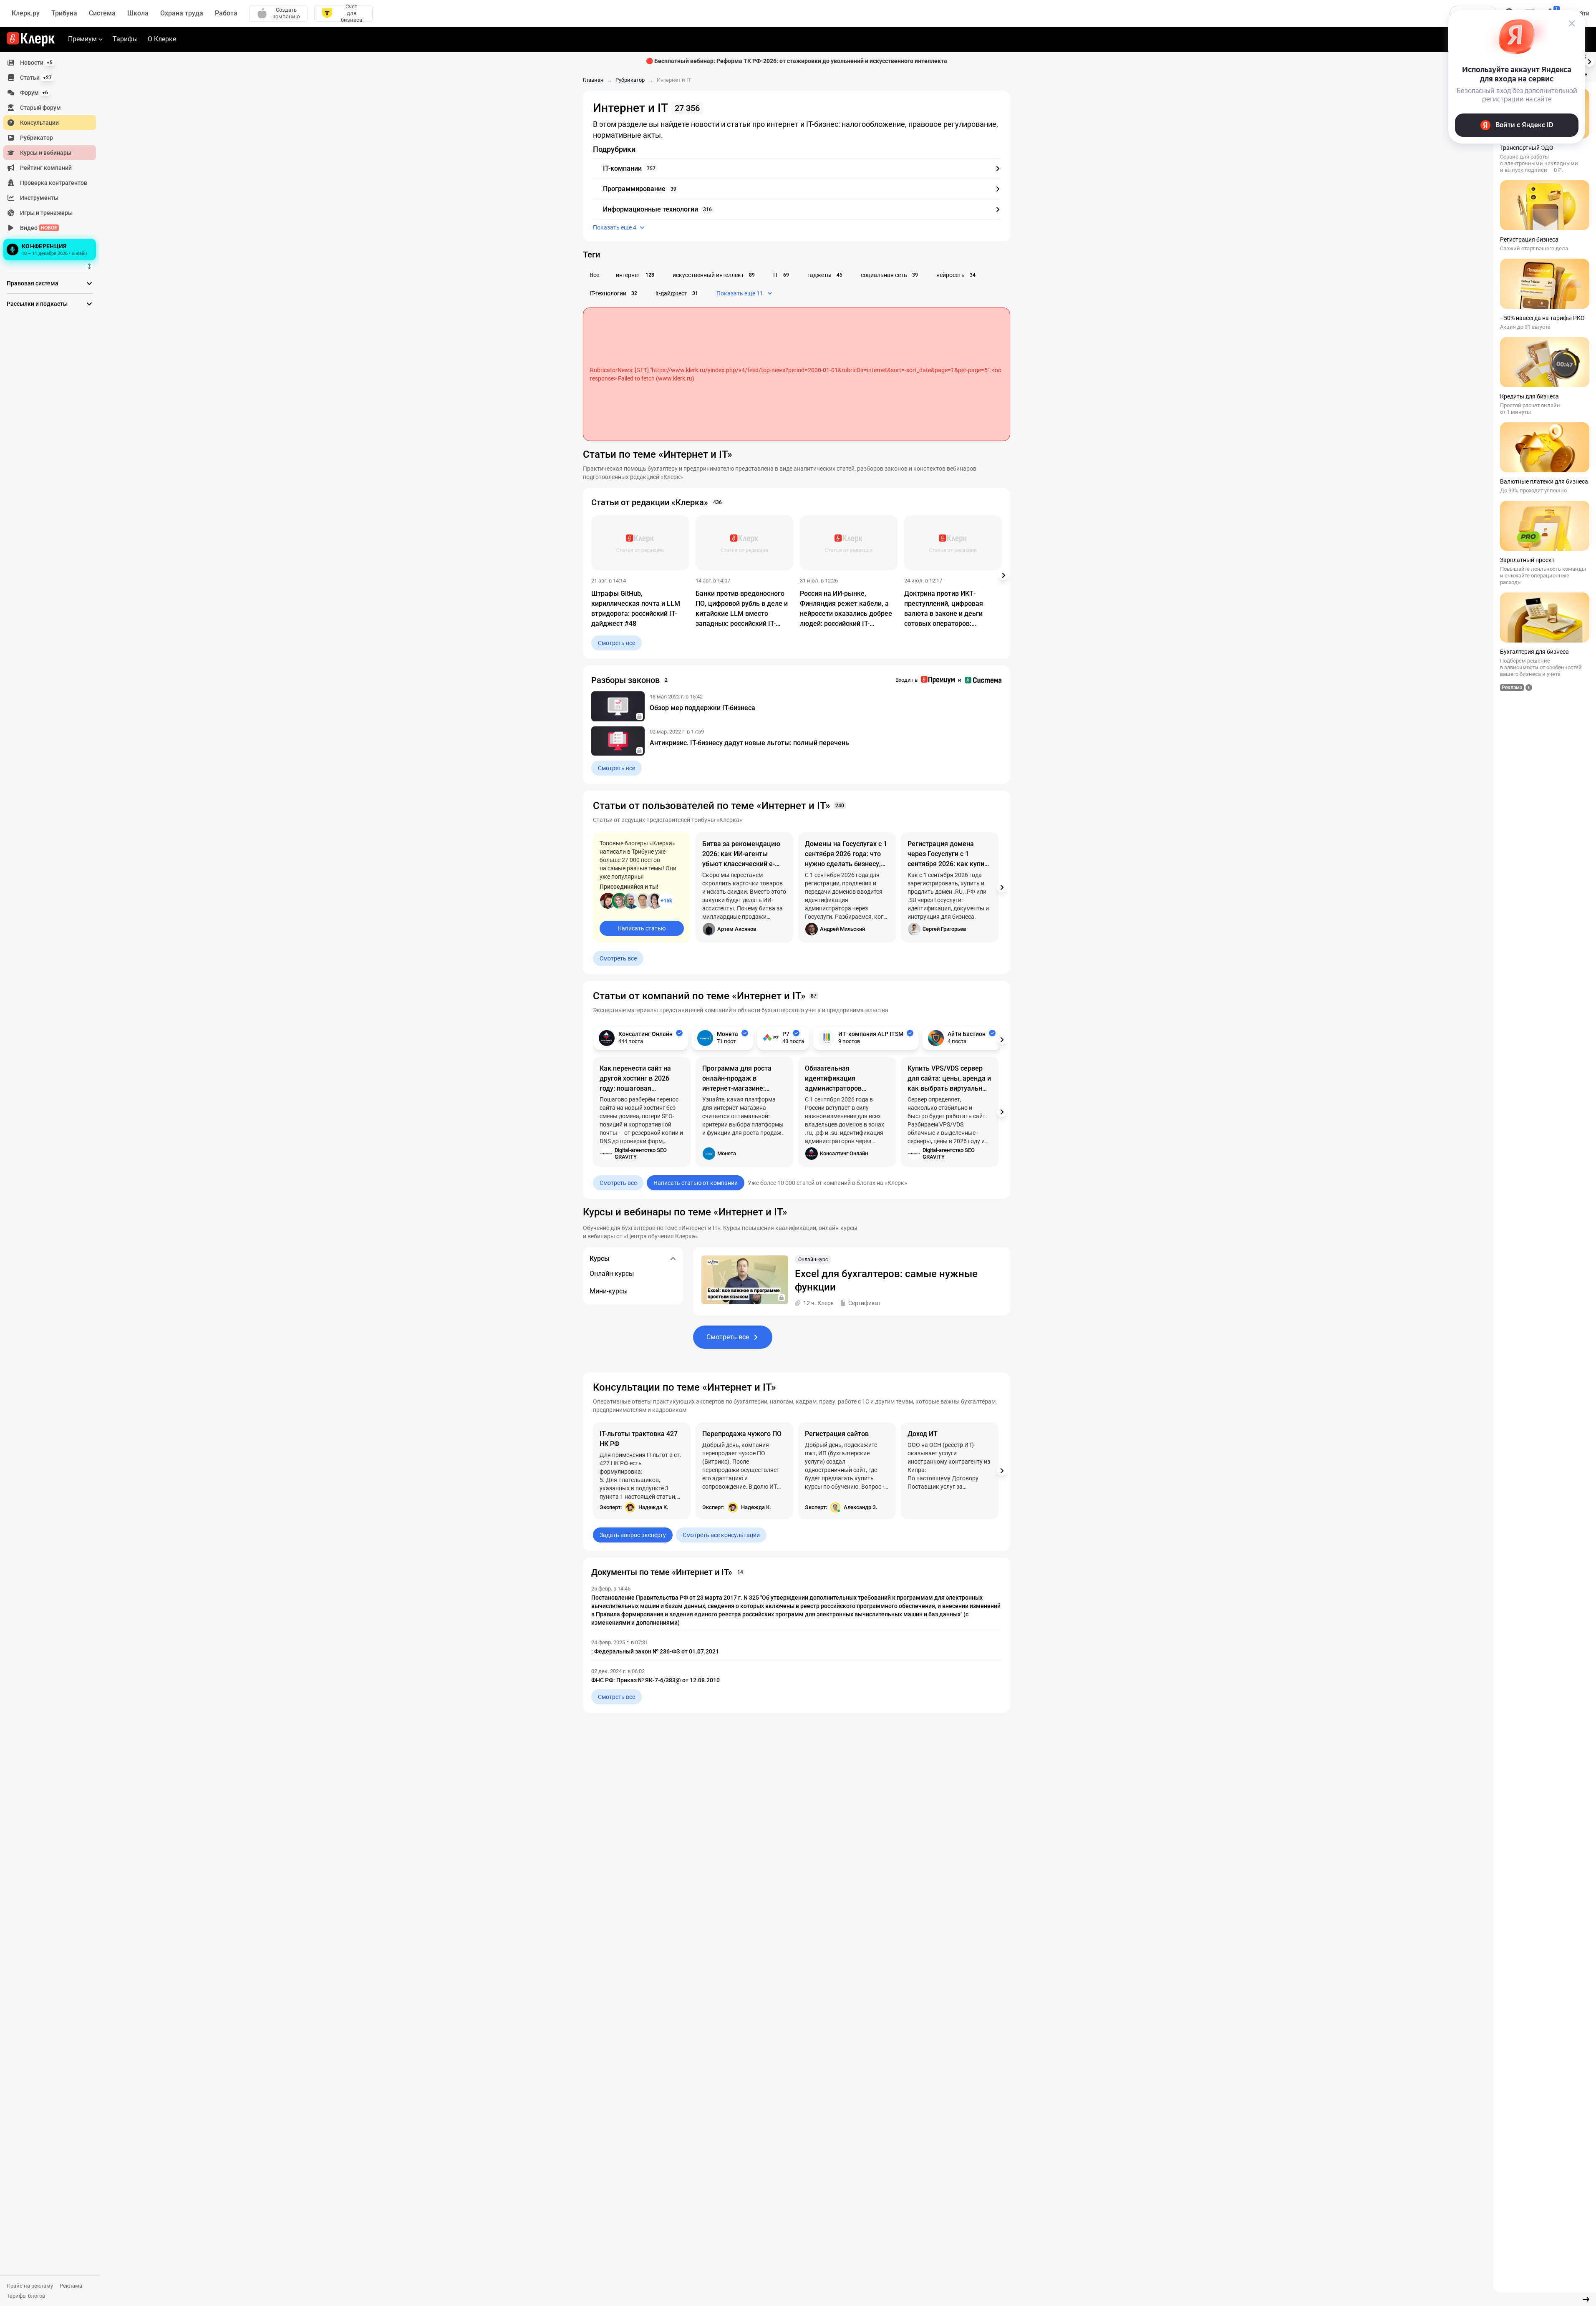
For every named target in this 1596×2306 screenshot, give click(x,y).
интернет (635, 275)
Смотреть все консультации (721, 1535)
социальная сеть (889, 275)
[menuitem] (50, 63)
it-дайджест (677, 293)
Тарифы (125, 39)
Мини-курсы (609, 1291)
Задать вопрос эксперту (633, 1535)
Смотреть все (616, 643)
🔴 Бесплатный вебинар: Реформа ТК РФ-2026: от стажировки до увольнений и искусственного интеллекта (797, 61)
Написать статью (642, 928)
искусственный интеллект (714, 275)
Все (594, 275)
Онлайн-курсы (612, 1274)
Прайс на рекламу (30, 2286)
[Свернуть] (1586, 2299)
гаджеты (825, 275)
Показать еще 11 (740, 293)
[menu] (53, 159)
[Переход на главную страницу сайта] (31, 39)
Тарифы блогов (26, 2296)
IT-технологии (613, 293)
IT (781, 275)
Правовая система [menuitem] (33, 283)
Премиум (82, 39)
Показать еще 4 (615, 227)
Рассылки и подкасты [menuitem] (37, 304)
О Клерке (162, 39)
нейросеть (956, 275)
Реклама (71, 2286)
